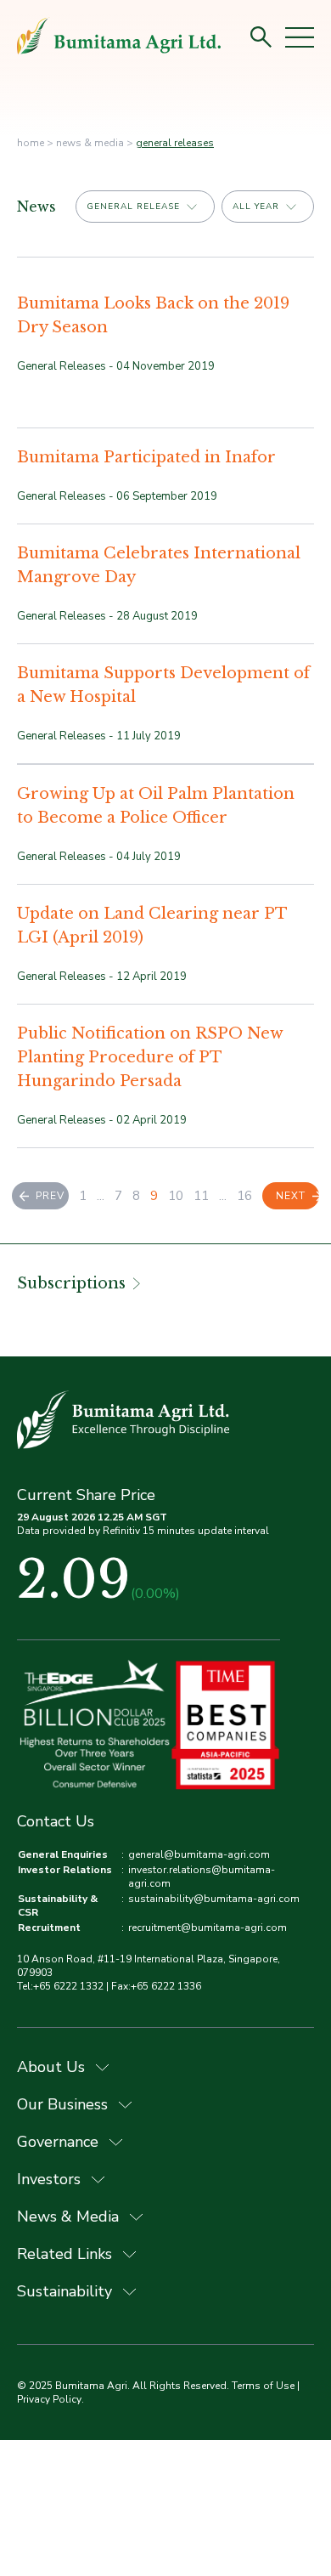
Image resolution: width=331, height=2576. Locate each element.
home (31, 143)
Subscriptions (71, 1283)
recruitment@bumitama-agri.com (208, 1928)
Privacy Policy (49, 2399)
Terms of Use (263, 2386)
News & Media (90, 143)
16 (244, 1196)
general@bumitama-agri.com (199, 1854)
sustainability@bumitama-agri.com (214, 1899)
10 (176, 1196)
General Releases (175, 143)
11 (201, 1196)
